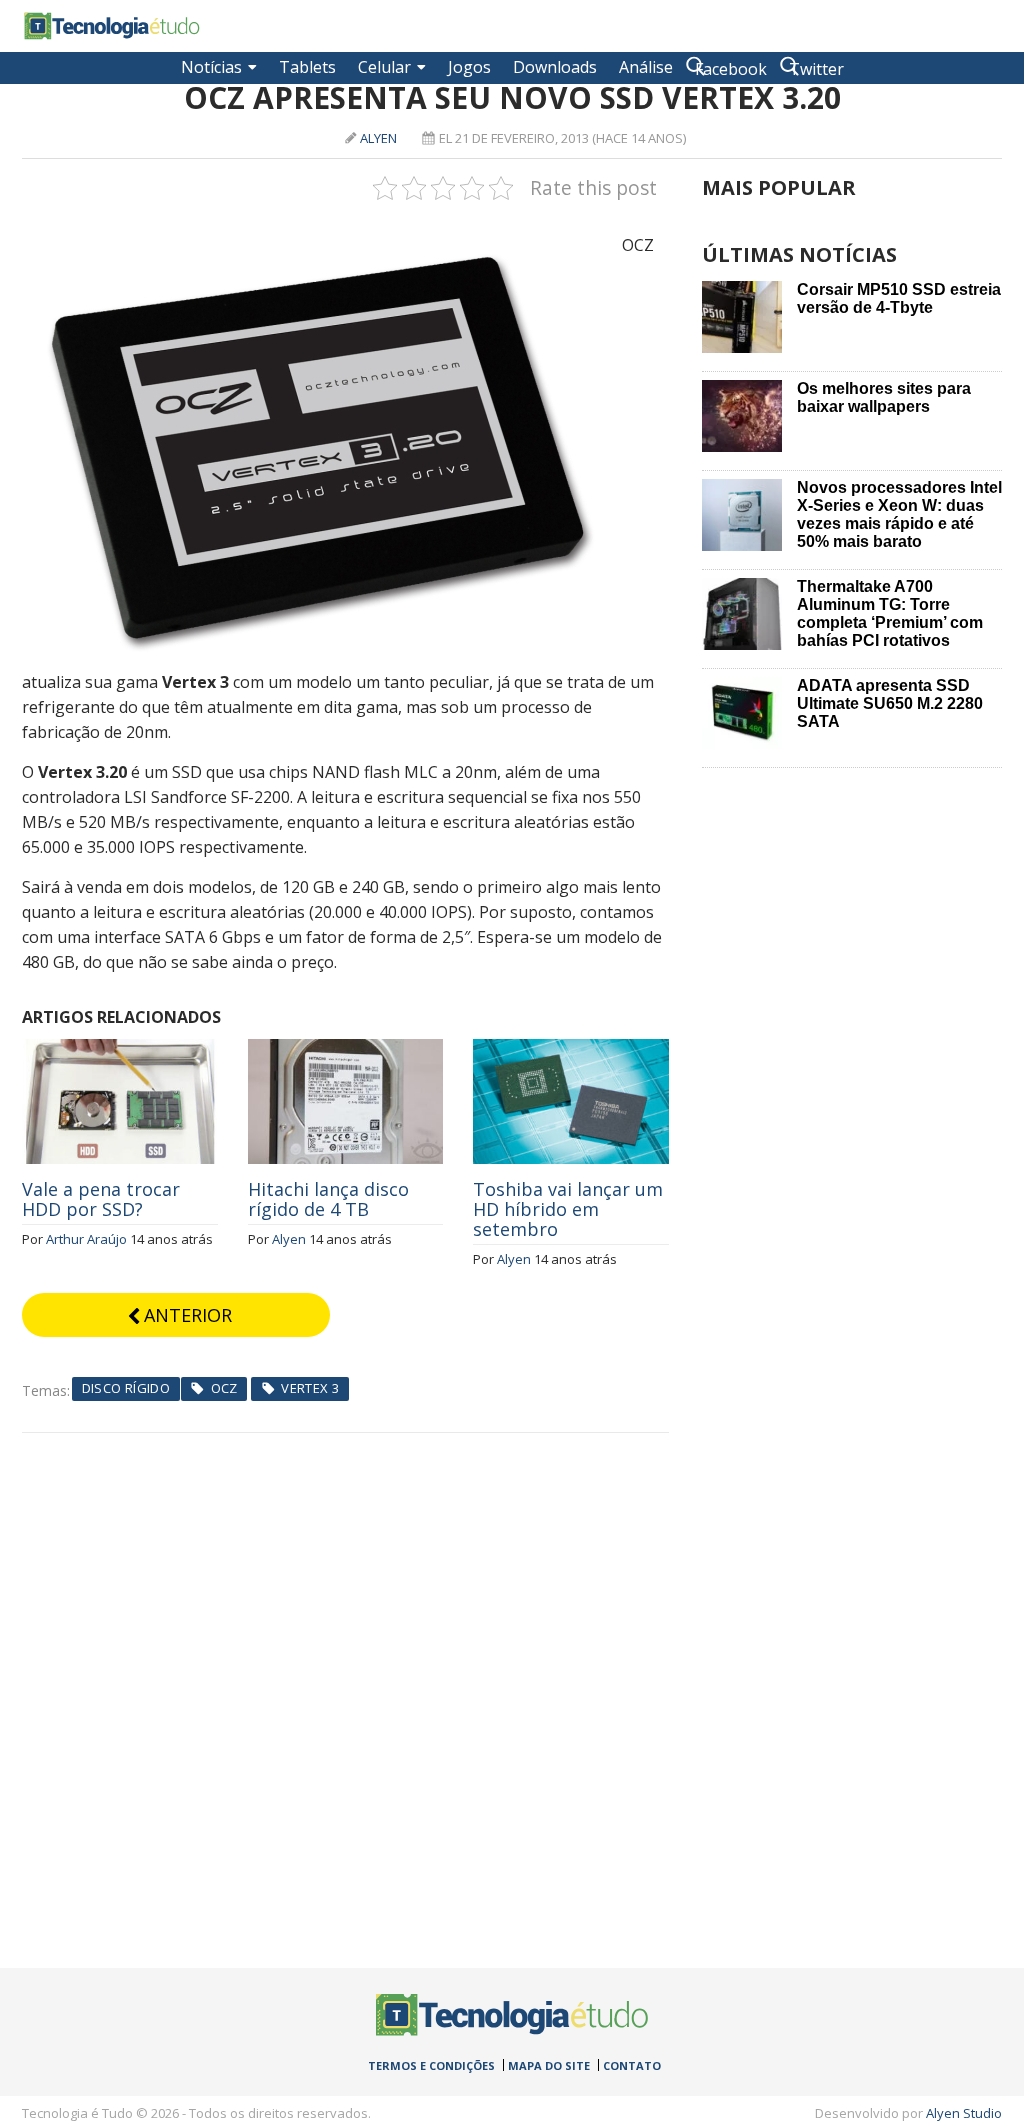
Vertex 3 (310, 1388)
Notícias (211, 67)
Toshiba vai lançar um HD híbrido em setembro (568, 1209)
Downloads (555, 67)
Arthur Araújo (86, 1239)
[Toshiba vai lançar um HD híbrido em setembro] (571, 1050)
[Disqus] (345, 1683)
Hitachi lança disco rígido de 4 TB (328, 1199)
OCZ (224, 1388)
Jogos (469, 67)
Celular (384, 67)
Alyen (378, 138)
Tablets (307, 67)
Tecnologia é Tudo (112, 26)
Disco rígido (126, 1388)
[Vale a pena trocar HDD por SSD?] (120, 1050)
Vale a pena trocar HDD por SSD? (101, 1199)
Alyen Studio (964, 2113)
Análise (646, 67)
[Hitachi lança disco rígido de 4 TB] (346, 1050)
